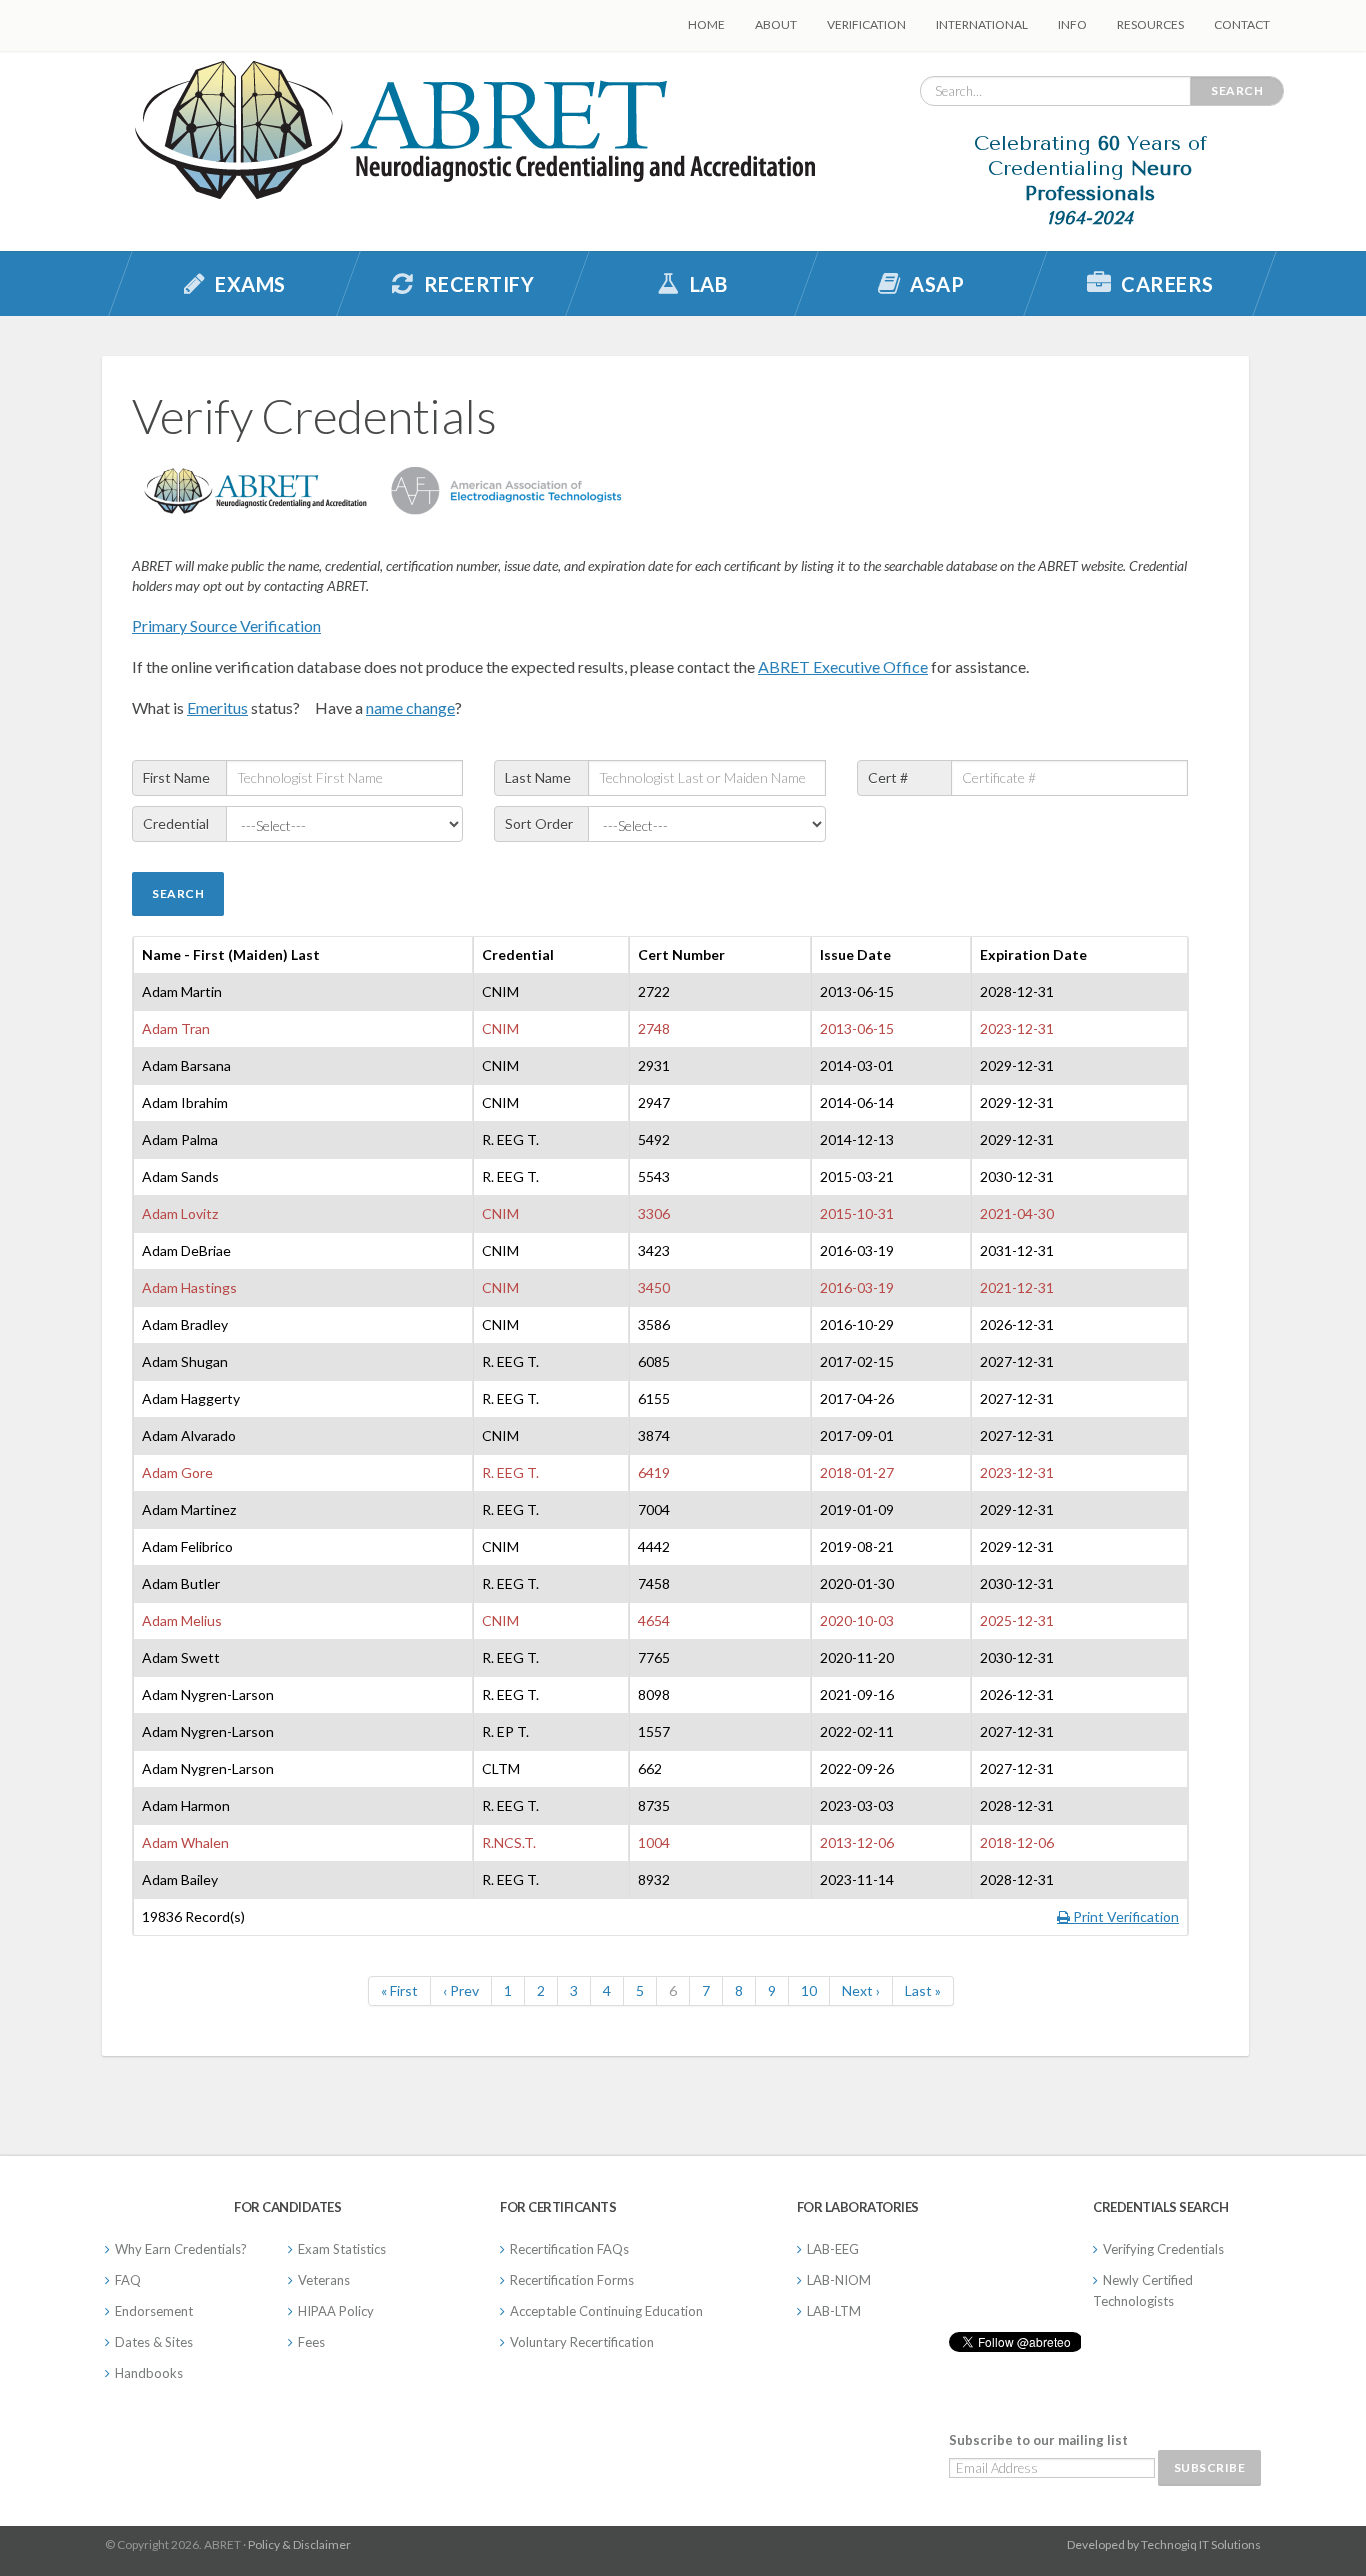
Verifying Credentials (1163, 2249)
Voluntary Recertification (582, 2342)
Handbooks (149, 2373)
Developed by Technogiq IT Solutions (1164, 2544)
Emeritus (217, 707)
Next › (861, 1990)
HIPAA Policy (336, 2311)
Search (1237, 90)
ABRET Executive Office (843, 666)
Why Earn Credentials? (181, 2249)
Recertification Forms (572, 2280)
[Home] (475, 136)
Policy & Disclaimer (299, 2544)
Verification (866, 24)
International (982, 24)
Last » (923, 1990)
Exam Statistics (342, 2249)
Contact (1242, 24)
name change (410, 707)
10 (809, 1990)
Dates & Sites (154, 2342)
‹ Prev (461, 1990)
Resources (1150, 24)
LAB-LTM (834, 2311)
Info (1072, 24)
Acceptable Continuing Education (606, 2311)
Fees (311, 2342)
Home (706, 24)
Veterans (324, 2280)
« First (399, 1990)
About (776, 24)
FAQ (128, 2280)
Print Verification (1124, 1916)
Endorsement (154, 2311)
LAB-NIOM (839, 2280)
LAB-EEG (833, 2249)
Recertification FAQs (569, 2249)
